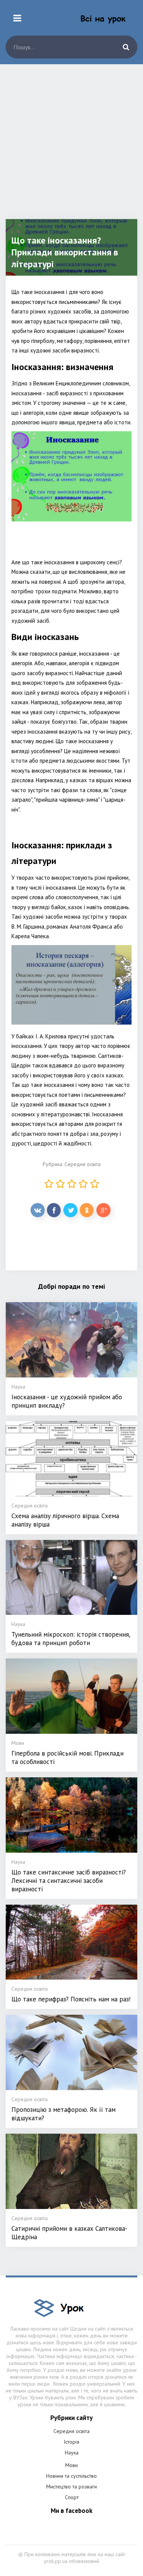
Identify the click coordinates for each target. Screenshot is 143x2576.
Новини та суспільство (71, 2476)
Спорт (72, 2497)
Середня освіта (83, 1164)
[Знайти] (126, 47)
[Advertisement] (71, 147)
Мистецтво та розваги (71, 2487)
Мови (71, 2465)
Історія (71, 2442)
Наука (72, 2453)
